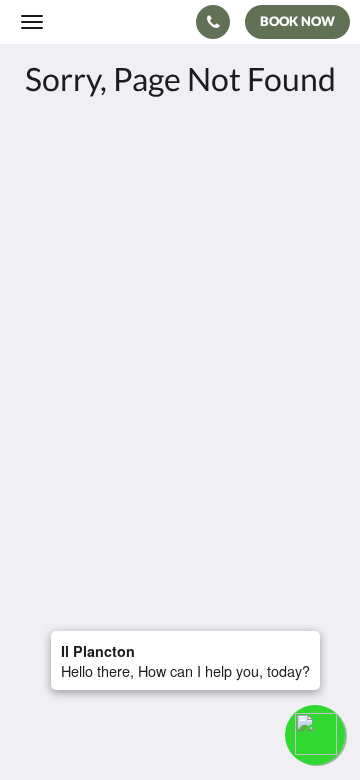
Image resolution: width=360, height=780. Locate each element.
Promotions (61, 487)
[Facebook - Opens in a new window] (40, 394)
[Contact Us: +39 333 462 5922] (213, 22)
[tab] (180, 454)
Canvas (130, 616)
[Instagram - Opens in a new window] (95, 394)
